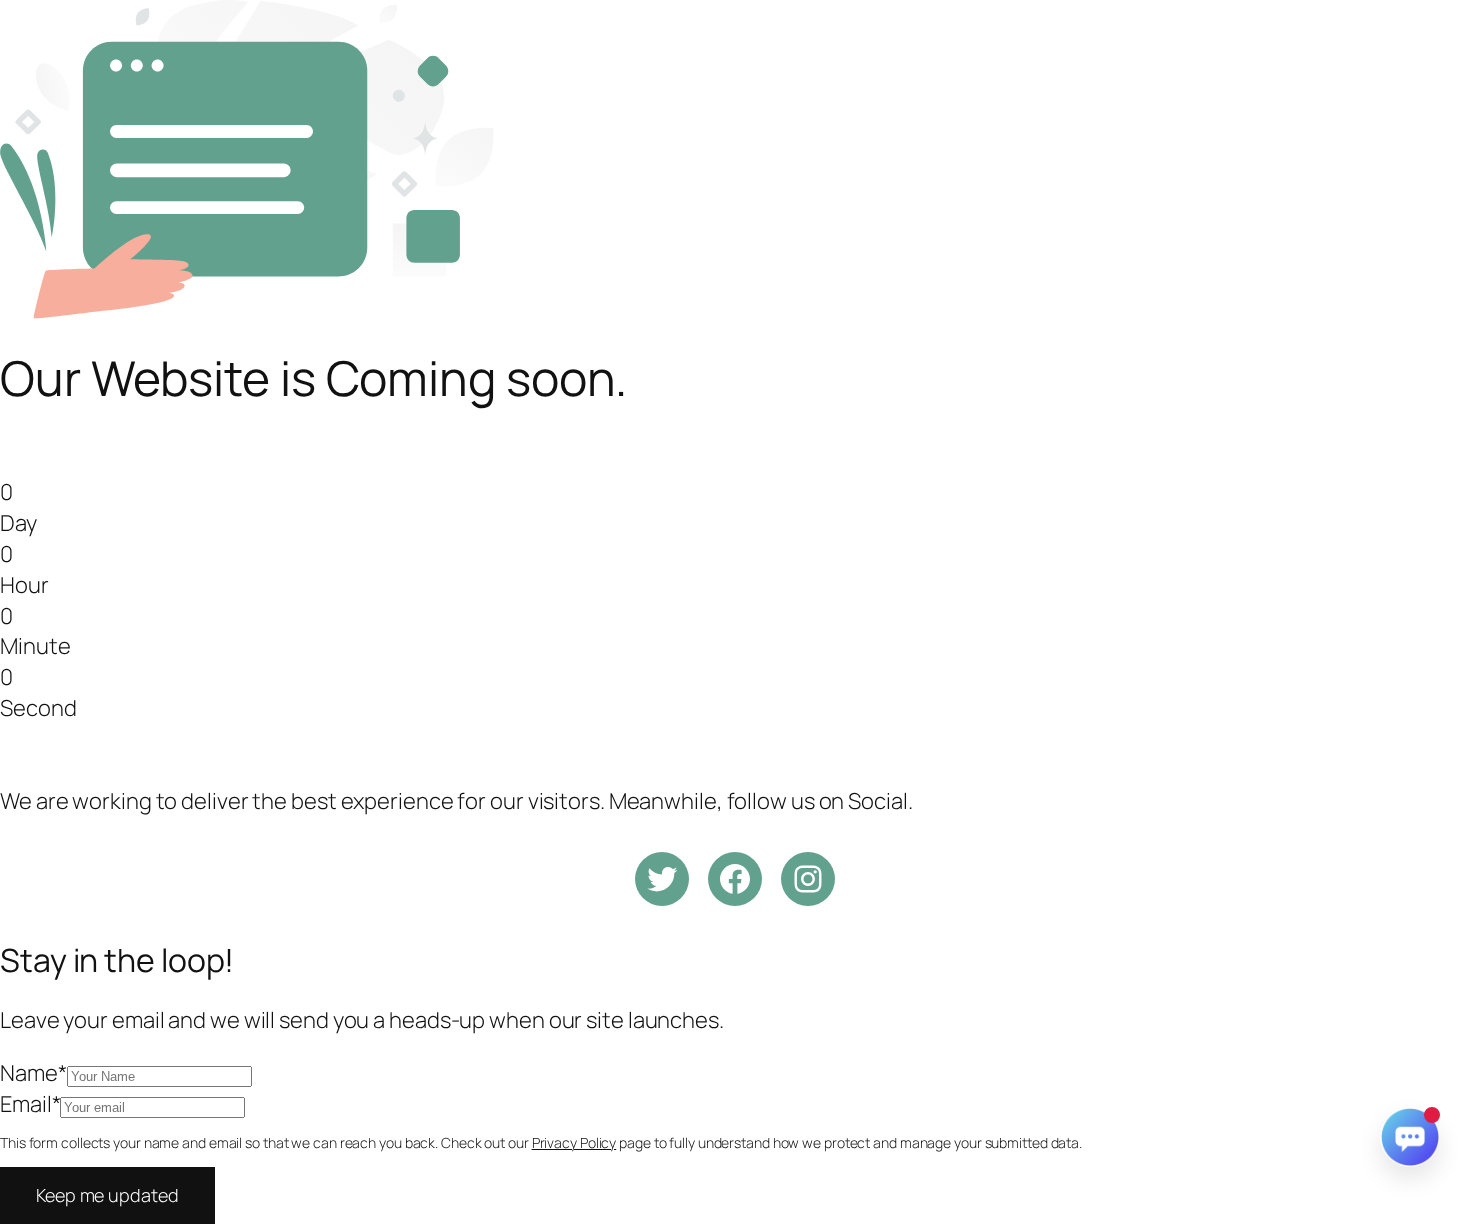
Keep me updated (107, 1195)
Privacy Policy (574, 1142)
